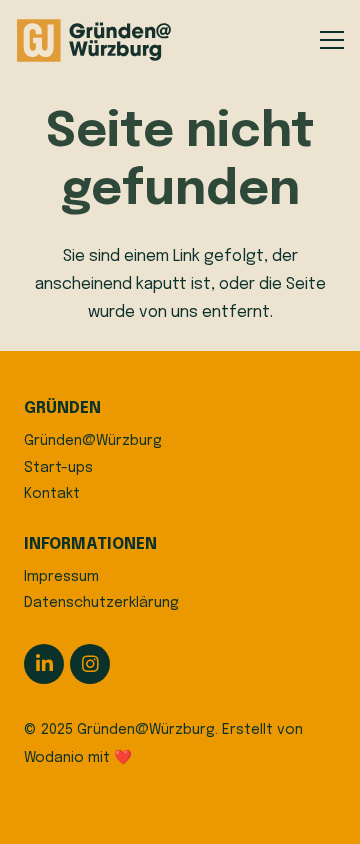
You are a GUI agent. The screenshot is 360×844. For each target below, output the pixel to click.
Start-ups (58, 468)
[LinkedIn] (44, 664)
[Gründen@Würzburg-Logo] (95, 40)
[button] (332, 40)
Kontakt (52, 494)
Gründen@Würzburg (93, 441)
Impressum (61, 577)
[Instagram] (90, 664)
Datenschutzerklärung (101, 603)
